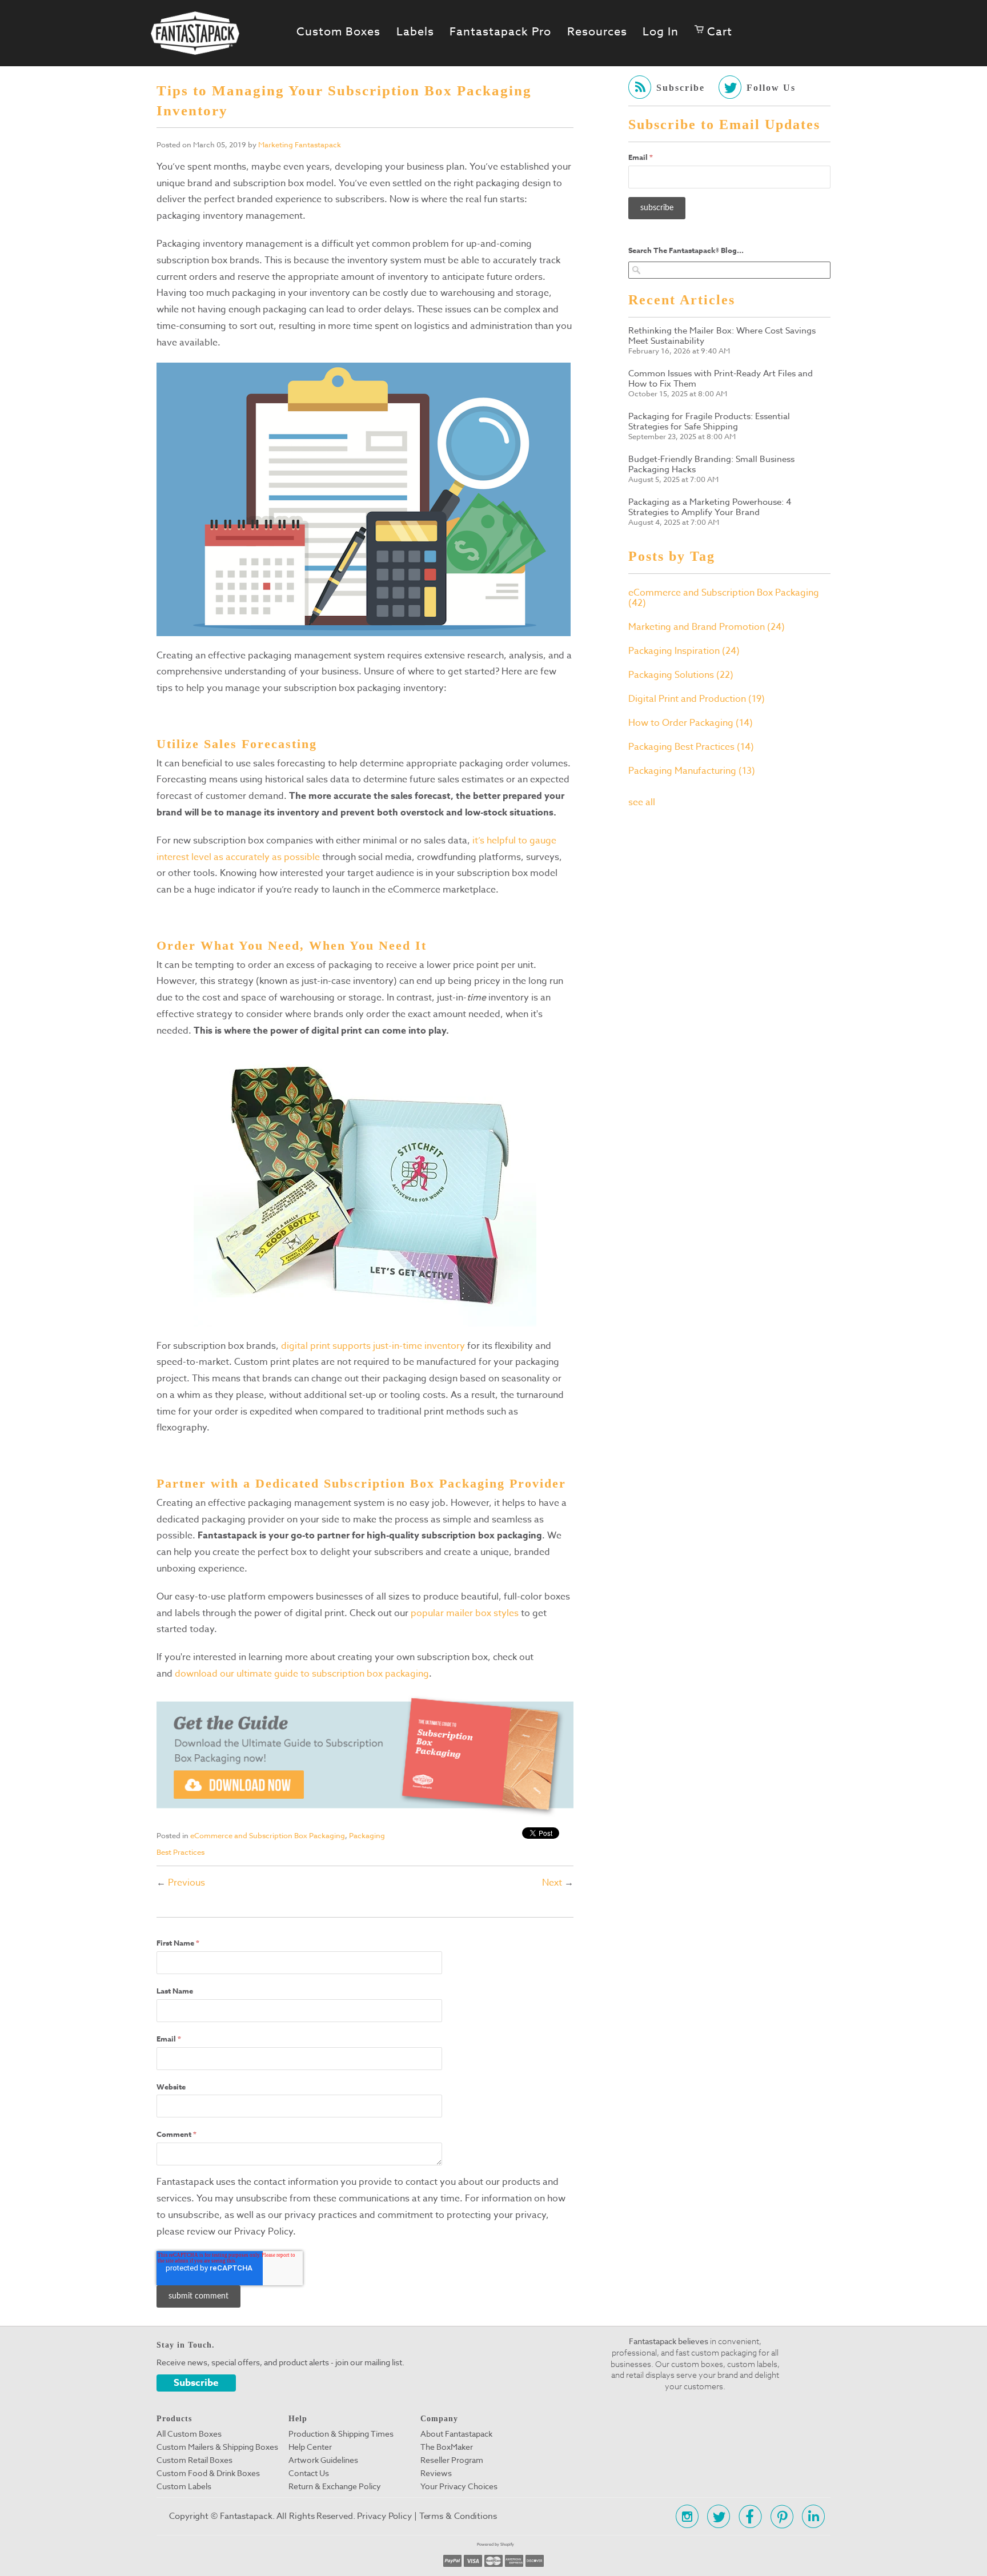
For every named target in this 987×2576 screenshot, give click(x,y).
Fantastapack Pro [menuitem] (500, 32)
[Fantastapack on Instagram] (684, 2516)
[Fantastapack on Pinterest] (779, 2516)
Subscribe (196, 2383)
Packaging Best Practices (691, 747)
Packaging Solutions (681, 675)
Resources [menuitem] (597, 32)
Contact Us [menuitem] (309, 2473)
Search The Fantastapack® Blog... (686, 250)
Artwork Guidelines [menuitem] (323, 2460)
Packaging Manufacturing (692, 771)
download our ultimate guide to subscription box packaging (302, 1674)
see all (642, 802)
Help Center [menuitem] (310, 2447)
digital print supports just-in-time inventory (373, 1346)
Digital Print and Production (697, 699)
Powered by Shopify (495, 2544)
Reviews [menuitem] (436, 2473)
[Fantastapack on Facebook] (747, 2516)
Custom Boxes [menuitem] (338, 32)
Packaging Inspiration (684, 651)
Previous (186, 1883)
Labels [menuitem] (415, 32)
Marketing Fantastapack (300, 144)
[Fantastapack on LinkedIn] (810, 2516)
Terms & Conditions (458, 2516)
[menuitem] (713, 32)
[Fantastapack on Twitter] (715, 2516)
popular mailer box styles (465, 1613)
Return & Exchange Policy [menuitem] (335, 2486)
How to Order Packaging (691, 723)
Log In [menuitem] (661, 32)
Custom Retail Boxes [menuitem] (194, 2460)
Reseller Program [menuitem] (452, 2460)
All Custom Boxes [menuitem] (189, 2434)
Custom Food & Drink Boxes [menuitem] (208, 2473)
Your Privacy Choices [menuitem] (459, 2486)
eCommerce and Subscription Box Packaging (268, 1835)
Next (552, 1883)
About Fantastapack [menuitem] (456, 2434)
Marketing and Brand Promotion (707, 627)
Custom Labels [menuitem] (184, 2486)
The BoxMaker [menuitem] (447, 2447)
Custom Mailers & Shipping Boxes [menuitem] (217, 2447)
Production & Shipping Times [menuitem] (341, 2434)
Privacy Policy (384, 2516)
